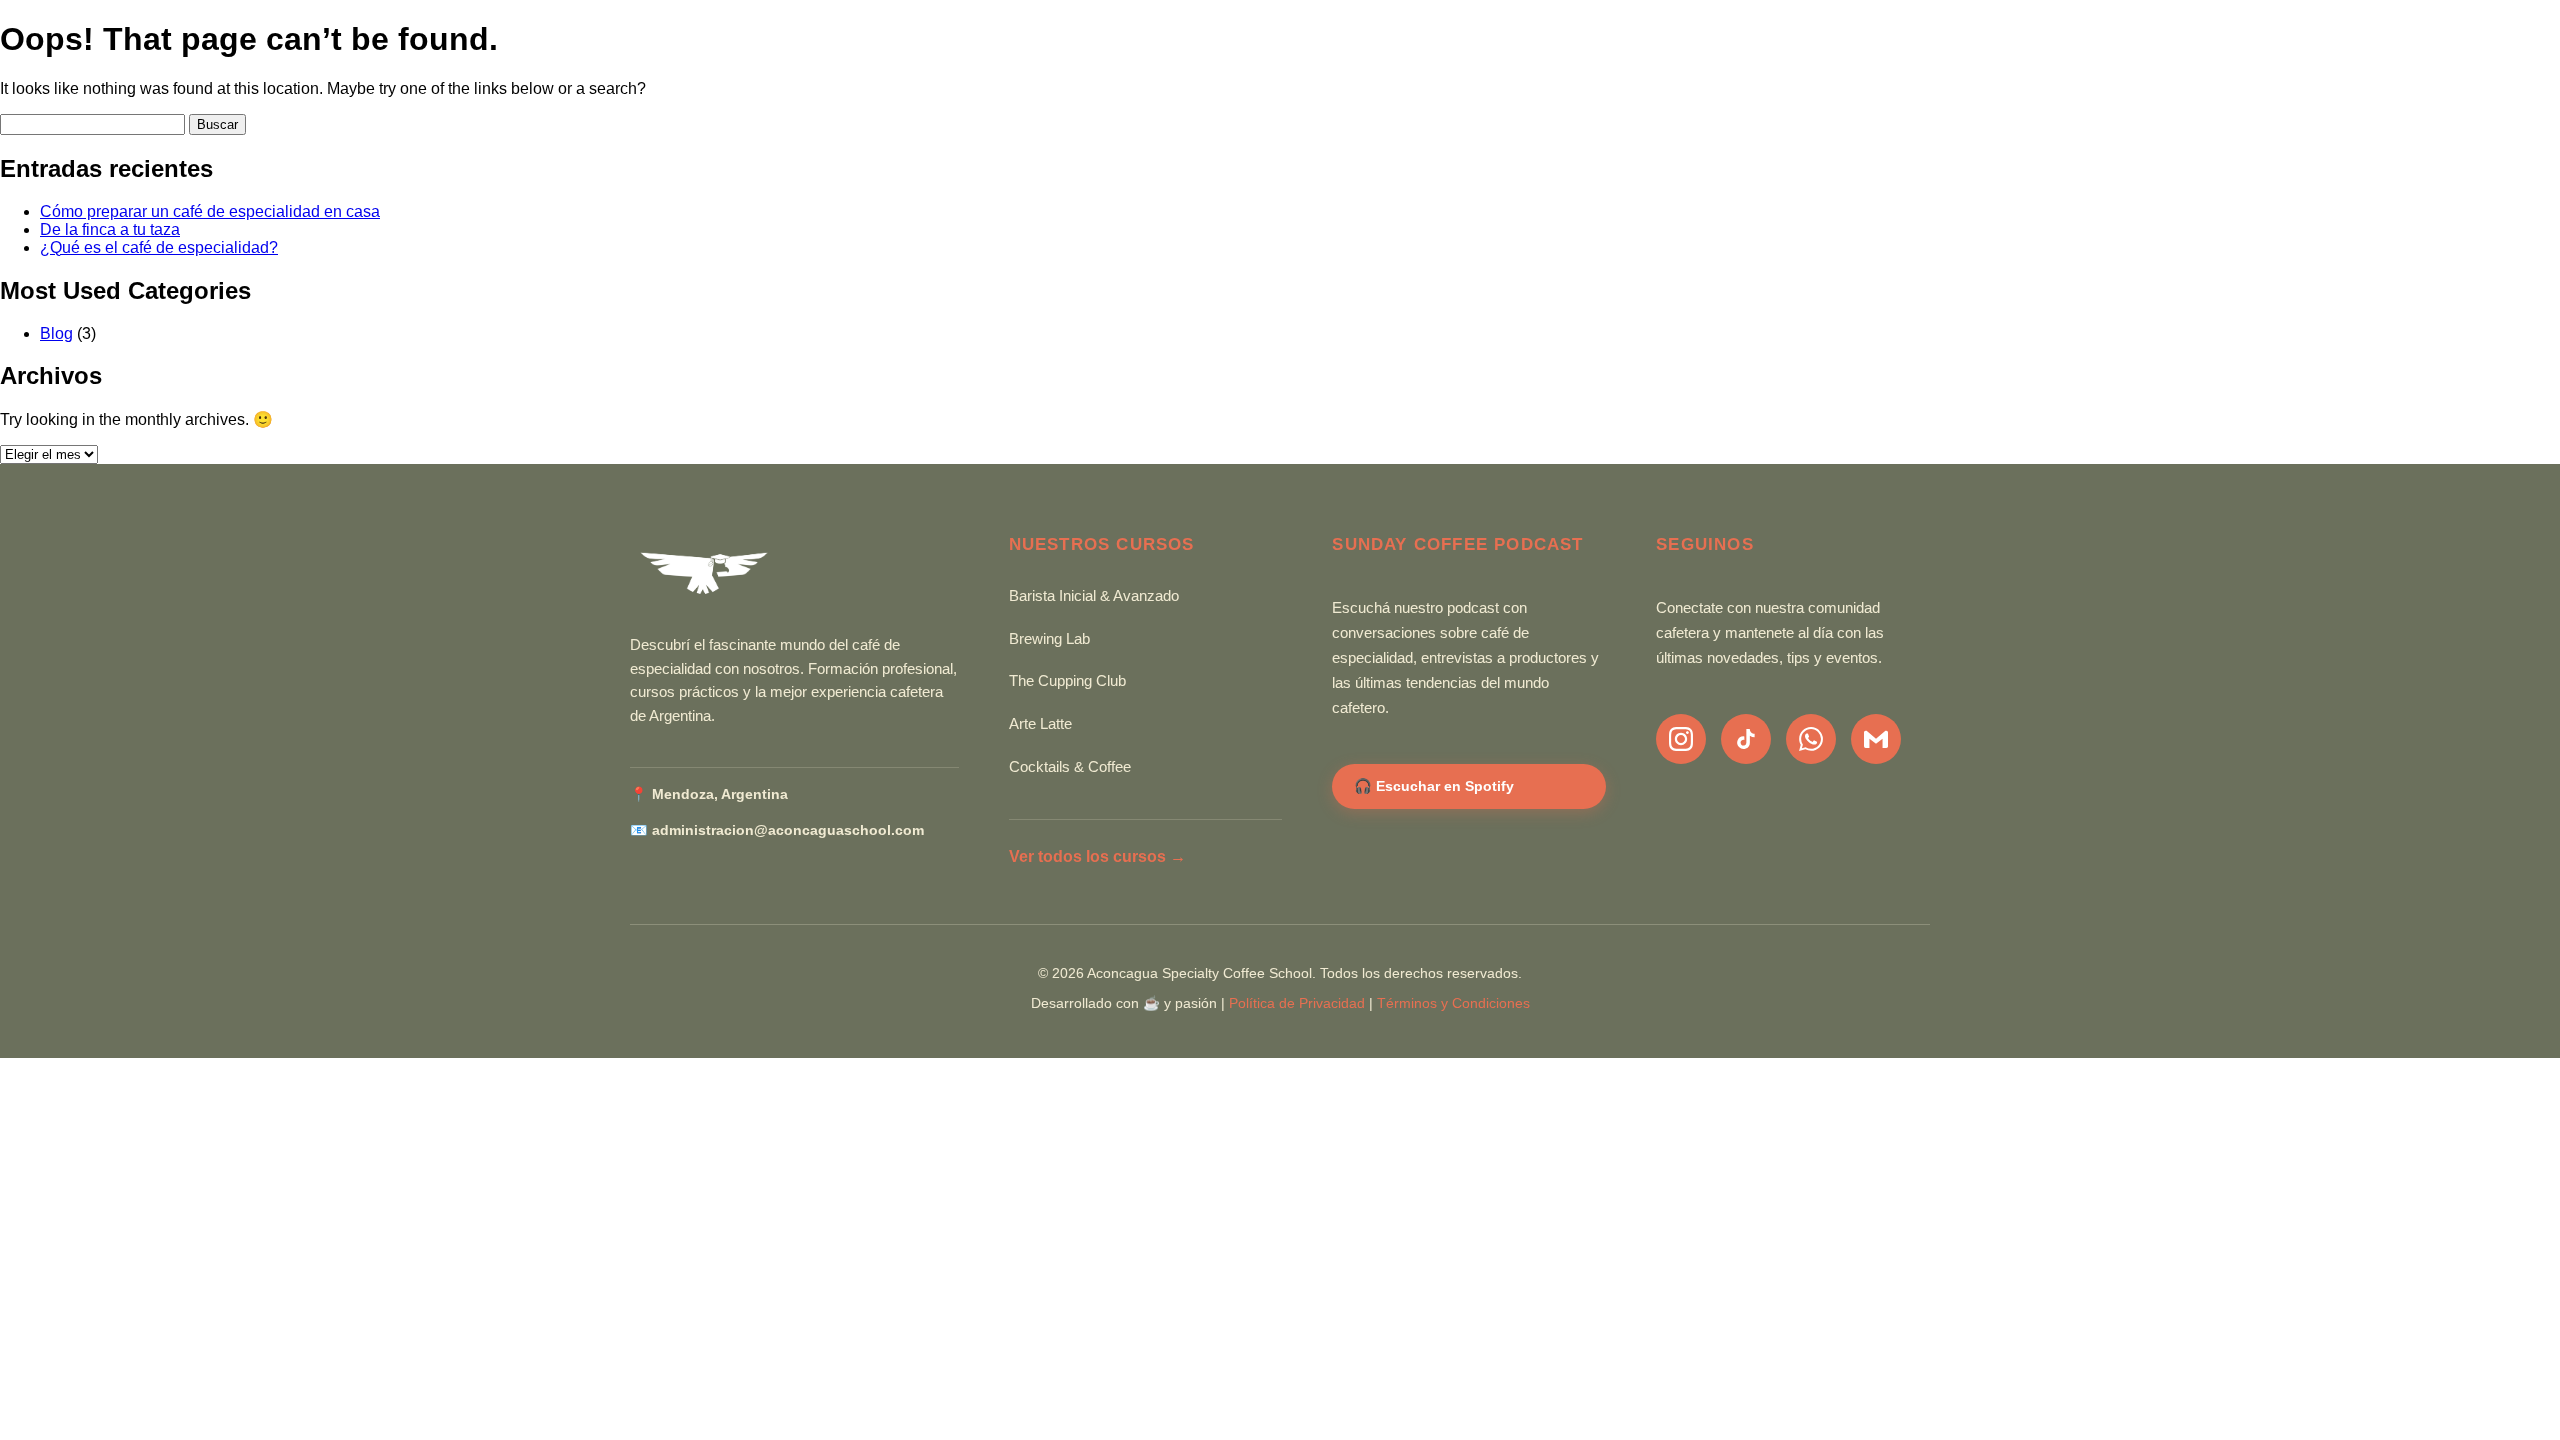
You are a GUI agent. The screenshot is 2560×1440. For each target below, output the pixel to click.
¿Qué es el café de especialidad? (159, 247)
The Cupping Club (1067, 681)
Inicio (1178, 56)
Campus (1896, 56)
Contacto (1586, 56)
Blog (1486, 56)
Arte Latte (1040, 724)
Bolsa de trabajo (1746, 56)
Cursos (1270, 56)
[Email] (1876, 739)
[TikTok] (1746, 739)
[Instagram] (1681, 739)
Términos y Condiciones (1453, 1003)
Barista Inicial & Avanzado (1094, 596)
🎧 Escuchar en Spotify (1434, 786)
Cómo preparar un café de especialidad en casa (210, 211)
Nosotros (1385, 56)
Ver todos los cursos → (1097, 856)
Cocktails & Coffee (1070, 767)
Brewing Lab (1049, 639)
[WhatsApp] (1811, 739)
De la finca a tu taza (110, 229)
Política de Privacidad (1297, 1003)
